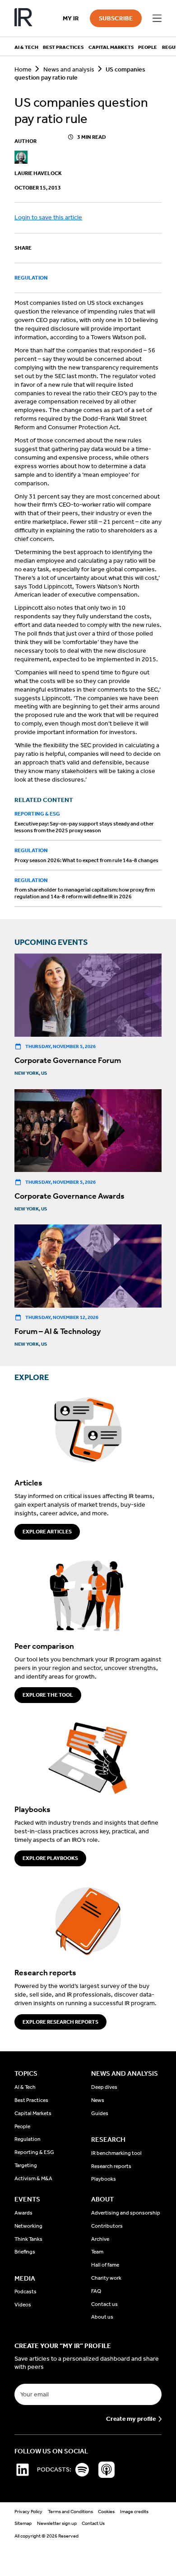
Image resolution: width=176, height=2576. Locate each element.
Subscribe (116, 18)
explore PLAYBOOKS (50, 1858)
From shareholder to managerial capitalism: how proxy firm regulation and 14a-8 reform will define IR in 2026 (85, 893)
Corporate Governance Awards (69, 1196)
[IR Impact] (23, 18)
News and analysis (69, 69)
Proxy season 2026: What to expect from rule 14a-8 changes (86, 860)
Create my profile (131, 2419)
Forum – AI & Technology (58, 1331)
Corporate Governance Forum (68, 1060)
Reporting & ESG (37, 814)
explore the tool (48, 1695)
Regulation (31, 278)
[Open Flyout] (157, 19)
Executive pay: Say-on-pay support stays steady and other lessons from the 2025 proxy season (84, 827)
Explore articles (47, 1532)
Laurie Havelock (38, 173)
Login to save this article (48, 217)
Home (23, 69)
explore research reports (60, 2022)
